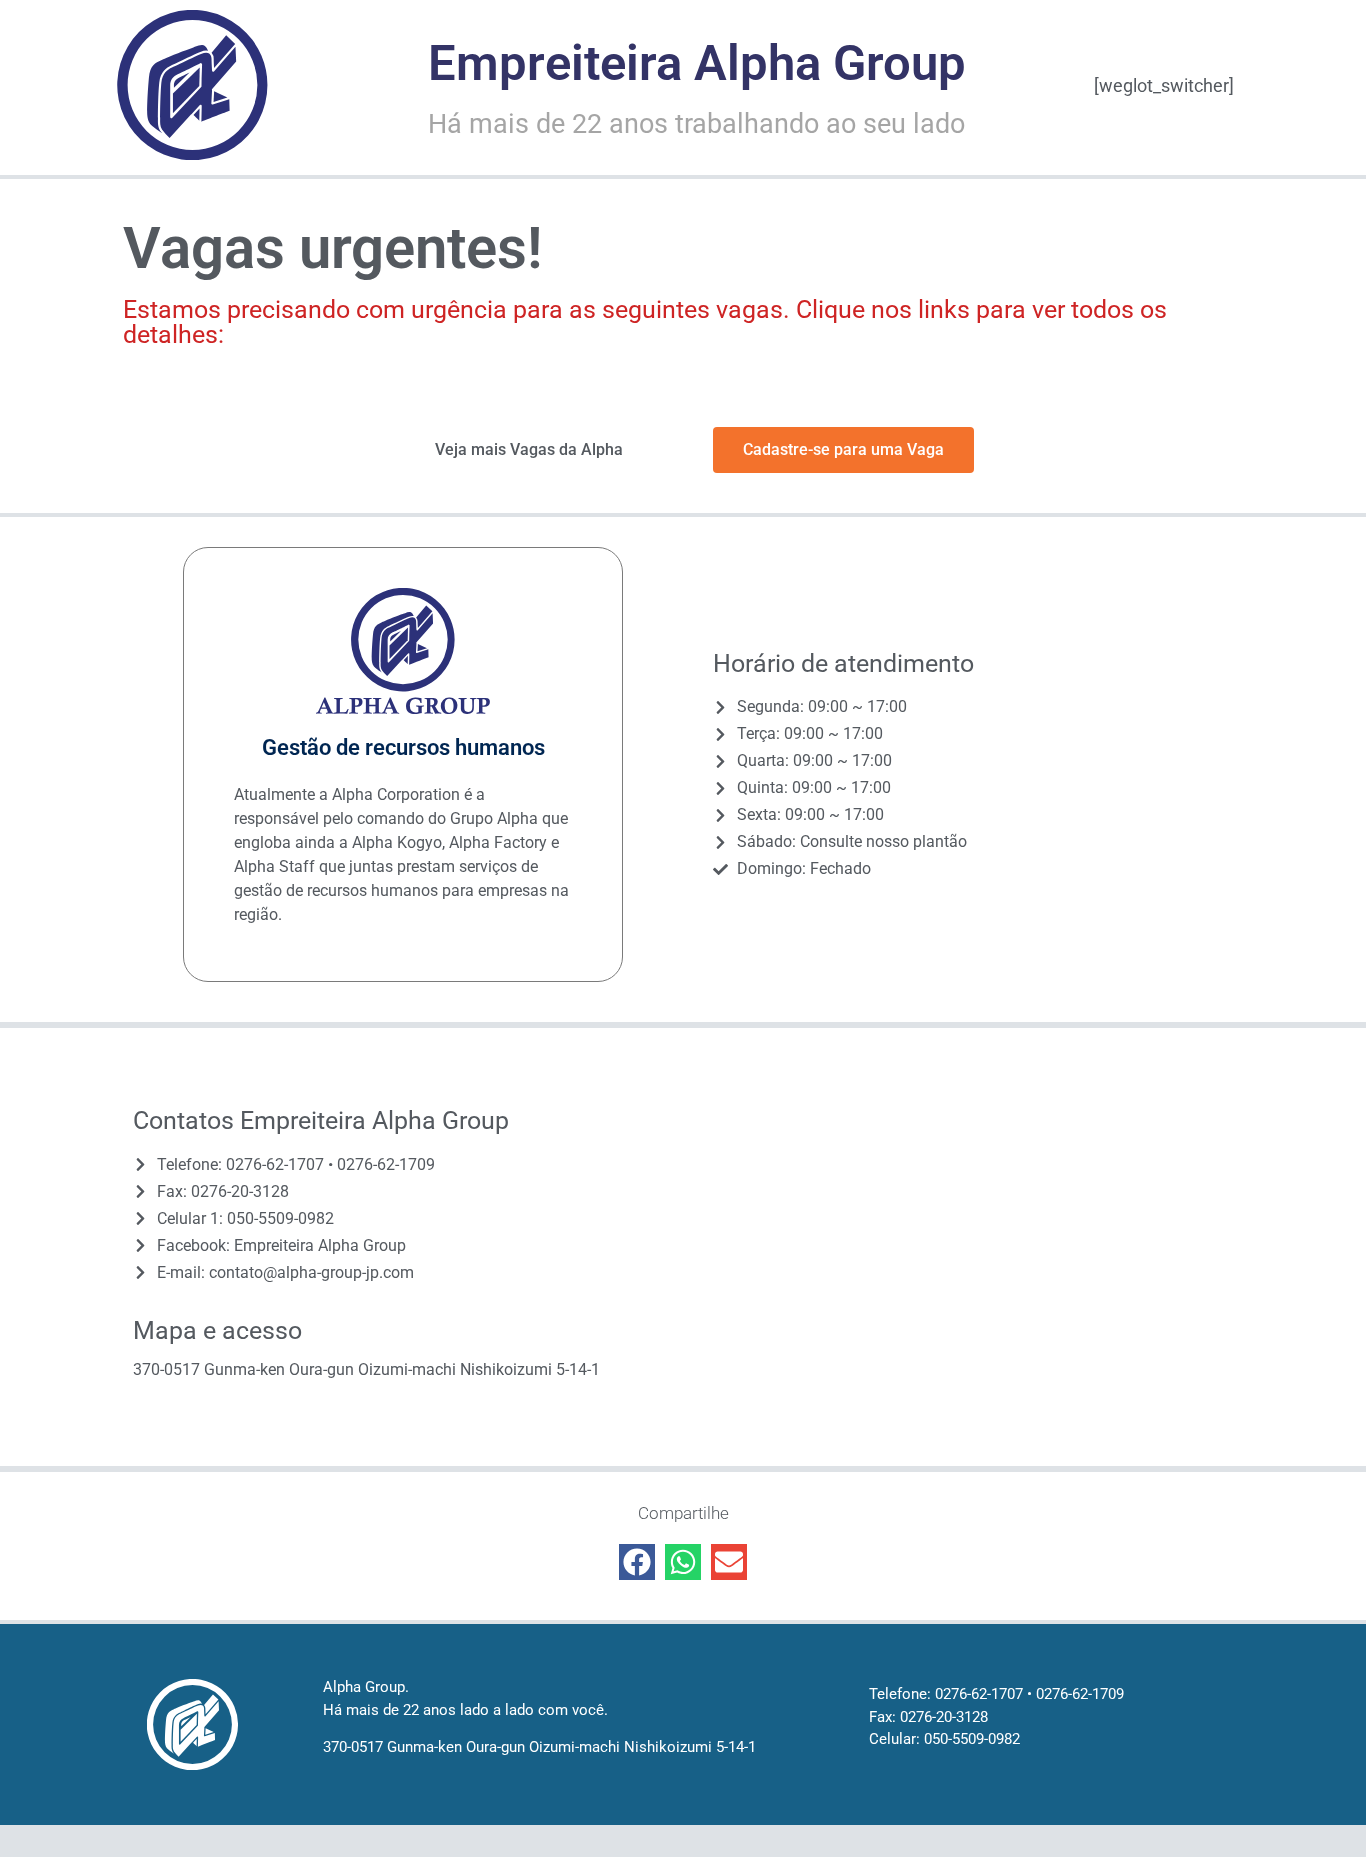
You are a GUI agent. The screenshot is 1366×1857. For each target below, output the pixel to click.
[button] (637, 1562)
